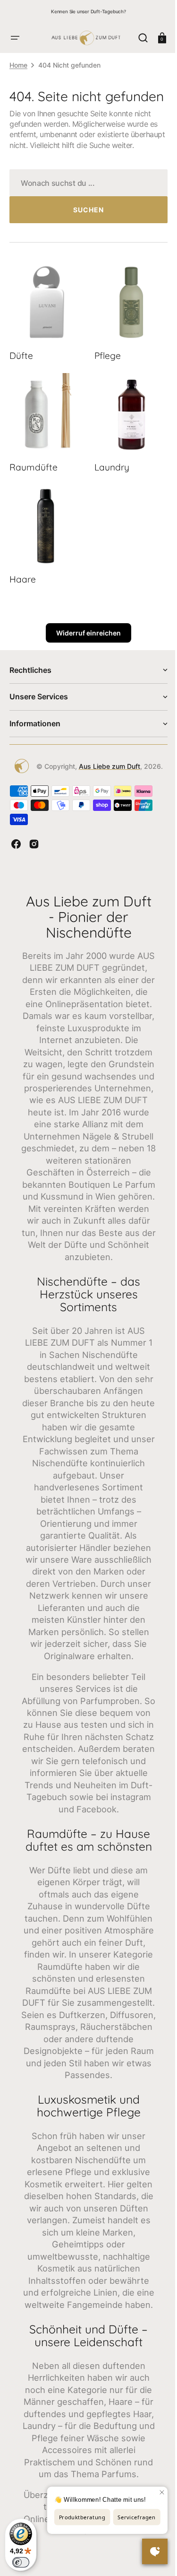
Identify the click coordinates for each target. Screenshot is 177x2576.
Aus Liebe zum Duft (106, 779)
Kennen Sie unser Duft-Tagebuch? (88, 11)
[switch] (21, 2562)
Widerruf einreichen (85, 646)
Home (18, 65)
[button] (15, 38)
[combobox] (85, 208)
